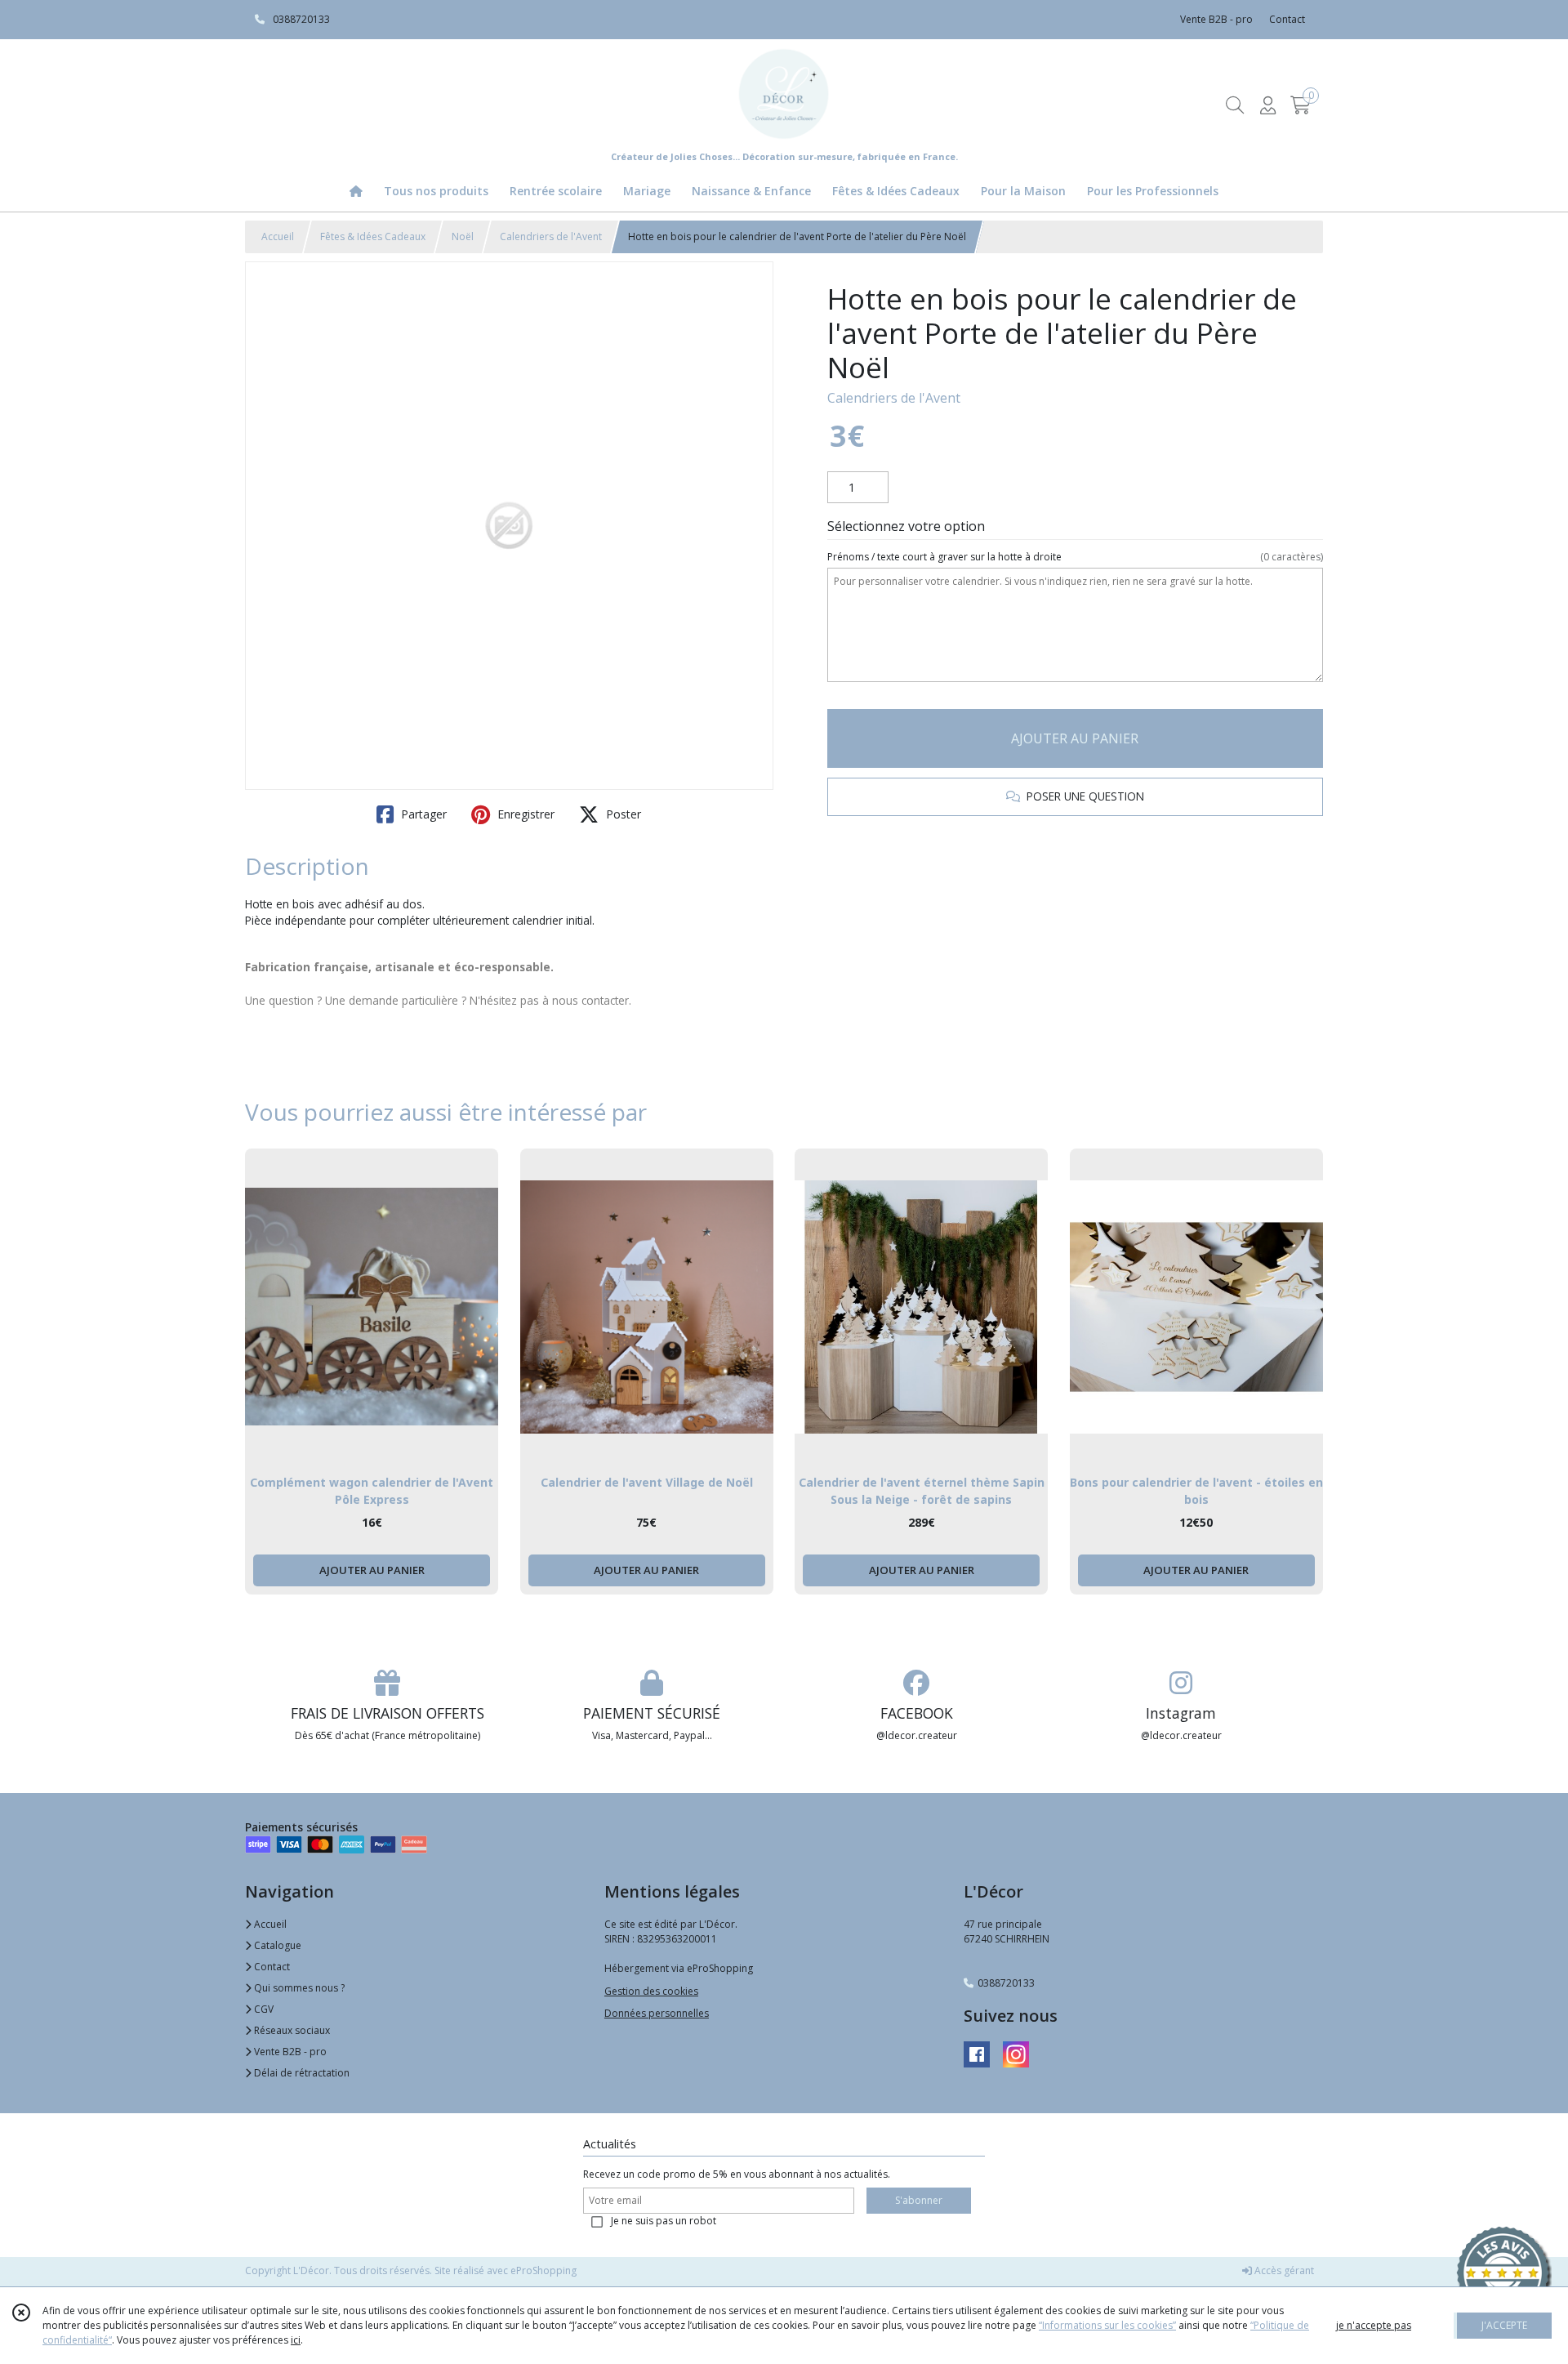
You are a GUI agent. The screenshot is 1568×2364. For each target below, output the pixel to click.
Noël (463, 236)
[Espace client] (1267, 105)
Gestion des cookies (651, 1991)
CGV (263, 2009)
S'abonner (919, 2200)
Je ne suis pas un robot (664, 2221)
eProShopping (543, 2270)
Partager (422, 814)
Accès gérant (1283, 2270)
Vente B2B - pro (289, 2052)
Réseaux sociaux (291, 2030)
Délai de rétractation (301, 2073)
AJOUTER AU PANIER (1075, 738)
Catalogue (276, 1945)
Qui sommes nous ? (298, 1988)
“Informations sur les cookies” (1107, 2325)
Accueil (278, 236)
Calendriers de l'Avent (551, 236)
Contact (1287, 19)
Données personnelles (657, 2013)
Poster (622, 814)
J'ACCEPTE (1504, 2325)
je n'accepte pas (1374, 2325)
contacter (605, 1000)
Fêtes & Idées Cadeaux (373, 236)
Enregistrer (524, 814)
